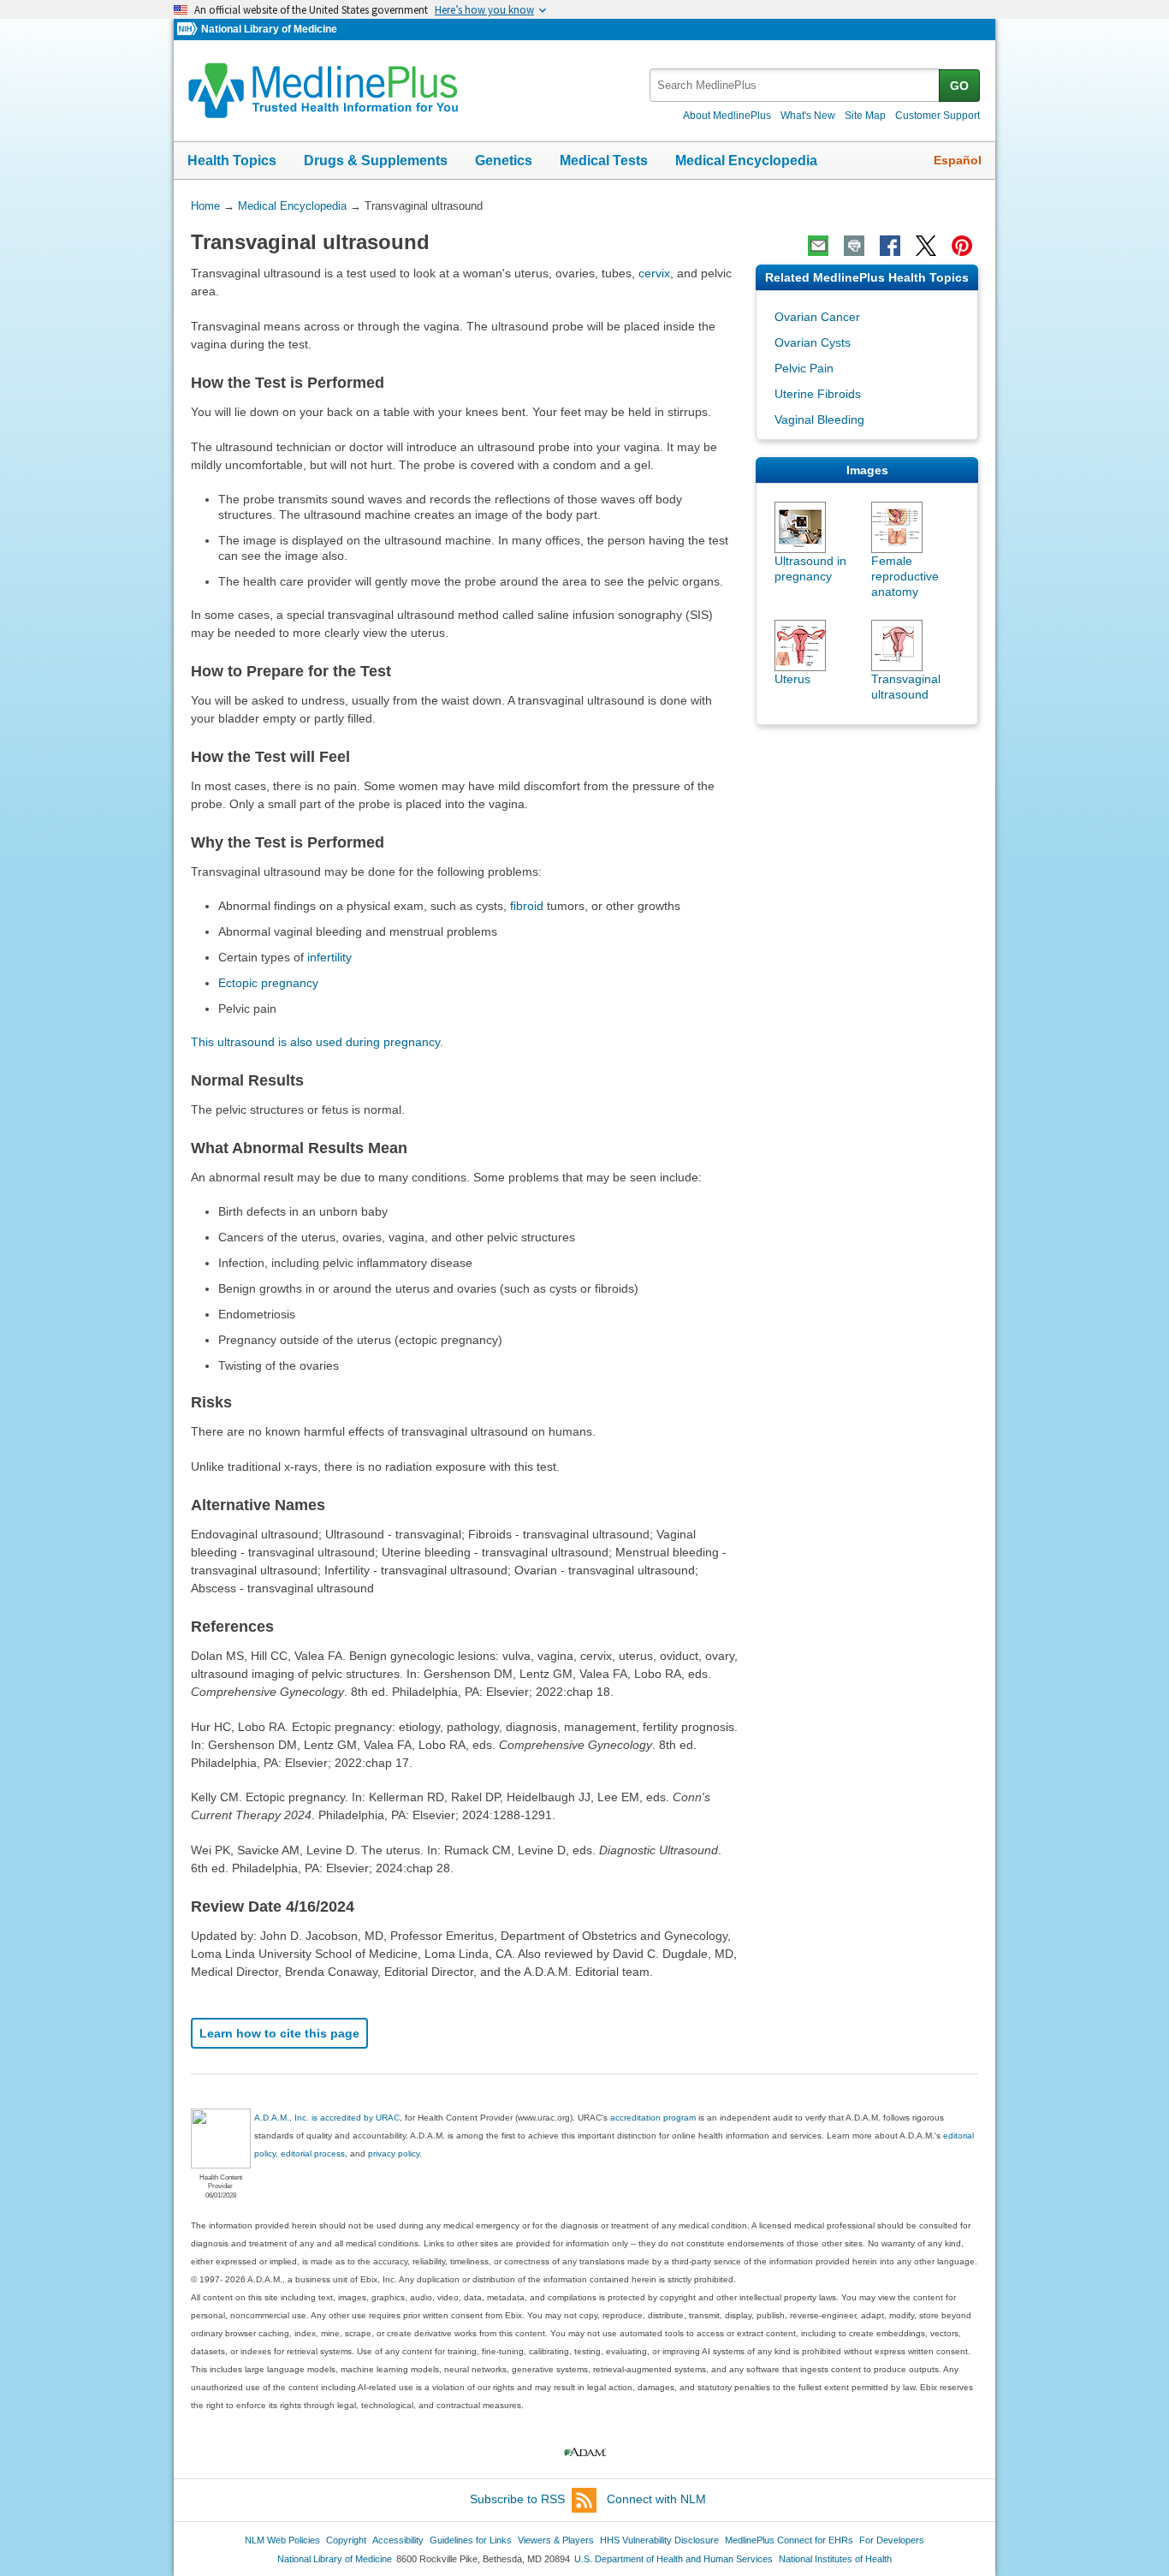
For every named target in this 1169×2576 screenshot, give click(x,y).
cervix (654, 273)
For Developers (892, 2540)
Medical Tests (604, 161)
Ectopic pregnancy (268, 983)
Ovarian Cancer (817, 317)
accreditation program (653, 2118)
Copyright (346, 2540)
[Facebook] (890, 246)
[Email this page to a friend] (818, 246)
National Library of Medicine (269, 29)
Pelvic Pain (804, 368)
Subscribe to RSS (517, 2499)
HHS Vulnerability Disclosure (659, 2540)
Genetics (504, 161)
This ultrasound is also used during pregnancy (315, 1042)
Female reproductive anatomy (905, 576)
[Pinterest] (962, 246)
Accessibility (398, 2540)
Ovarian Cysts (813, 342)
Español (958, 160)
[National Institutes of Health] (189, 30)
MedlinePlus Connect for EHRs (789, 2540)
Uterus (792, 679)
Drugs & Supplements (376, 161)
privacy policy (394, 2154)
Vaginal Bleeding (819, 419)
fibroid (527, 906)
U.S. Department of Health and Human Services (674, 2559)
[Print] (854, 246)
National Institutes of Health (835, 2559)
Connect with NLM (656, 2499)
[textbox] (795, 85)
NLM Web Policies (282, 2540)
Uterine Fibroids (818, 394)
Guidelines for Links (471, 2540)
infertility (329, 957)
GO (959, 86)
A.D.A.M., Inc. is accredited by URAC (327, 2118)
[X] (926, 246)
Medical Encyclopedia (746, 161)
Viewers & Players (556, 2540)
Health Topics (232, 161)
